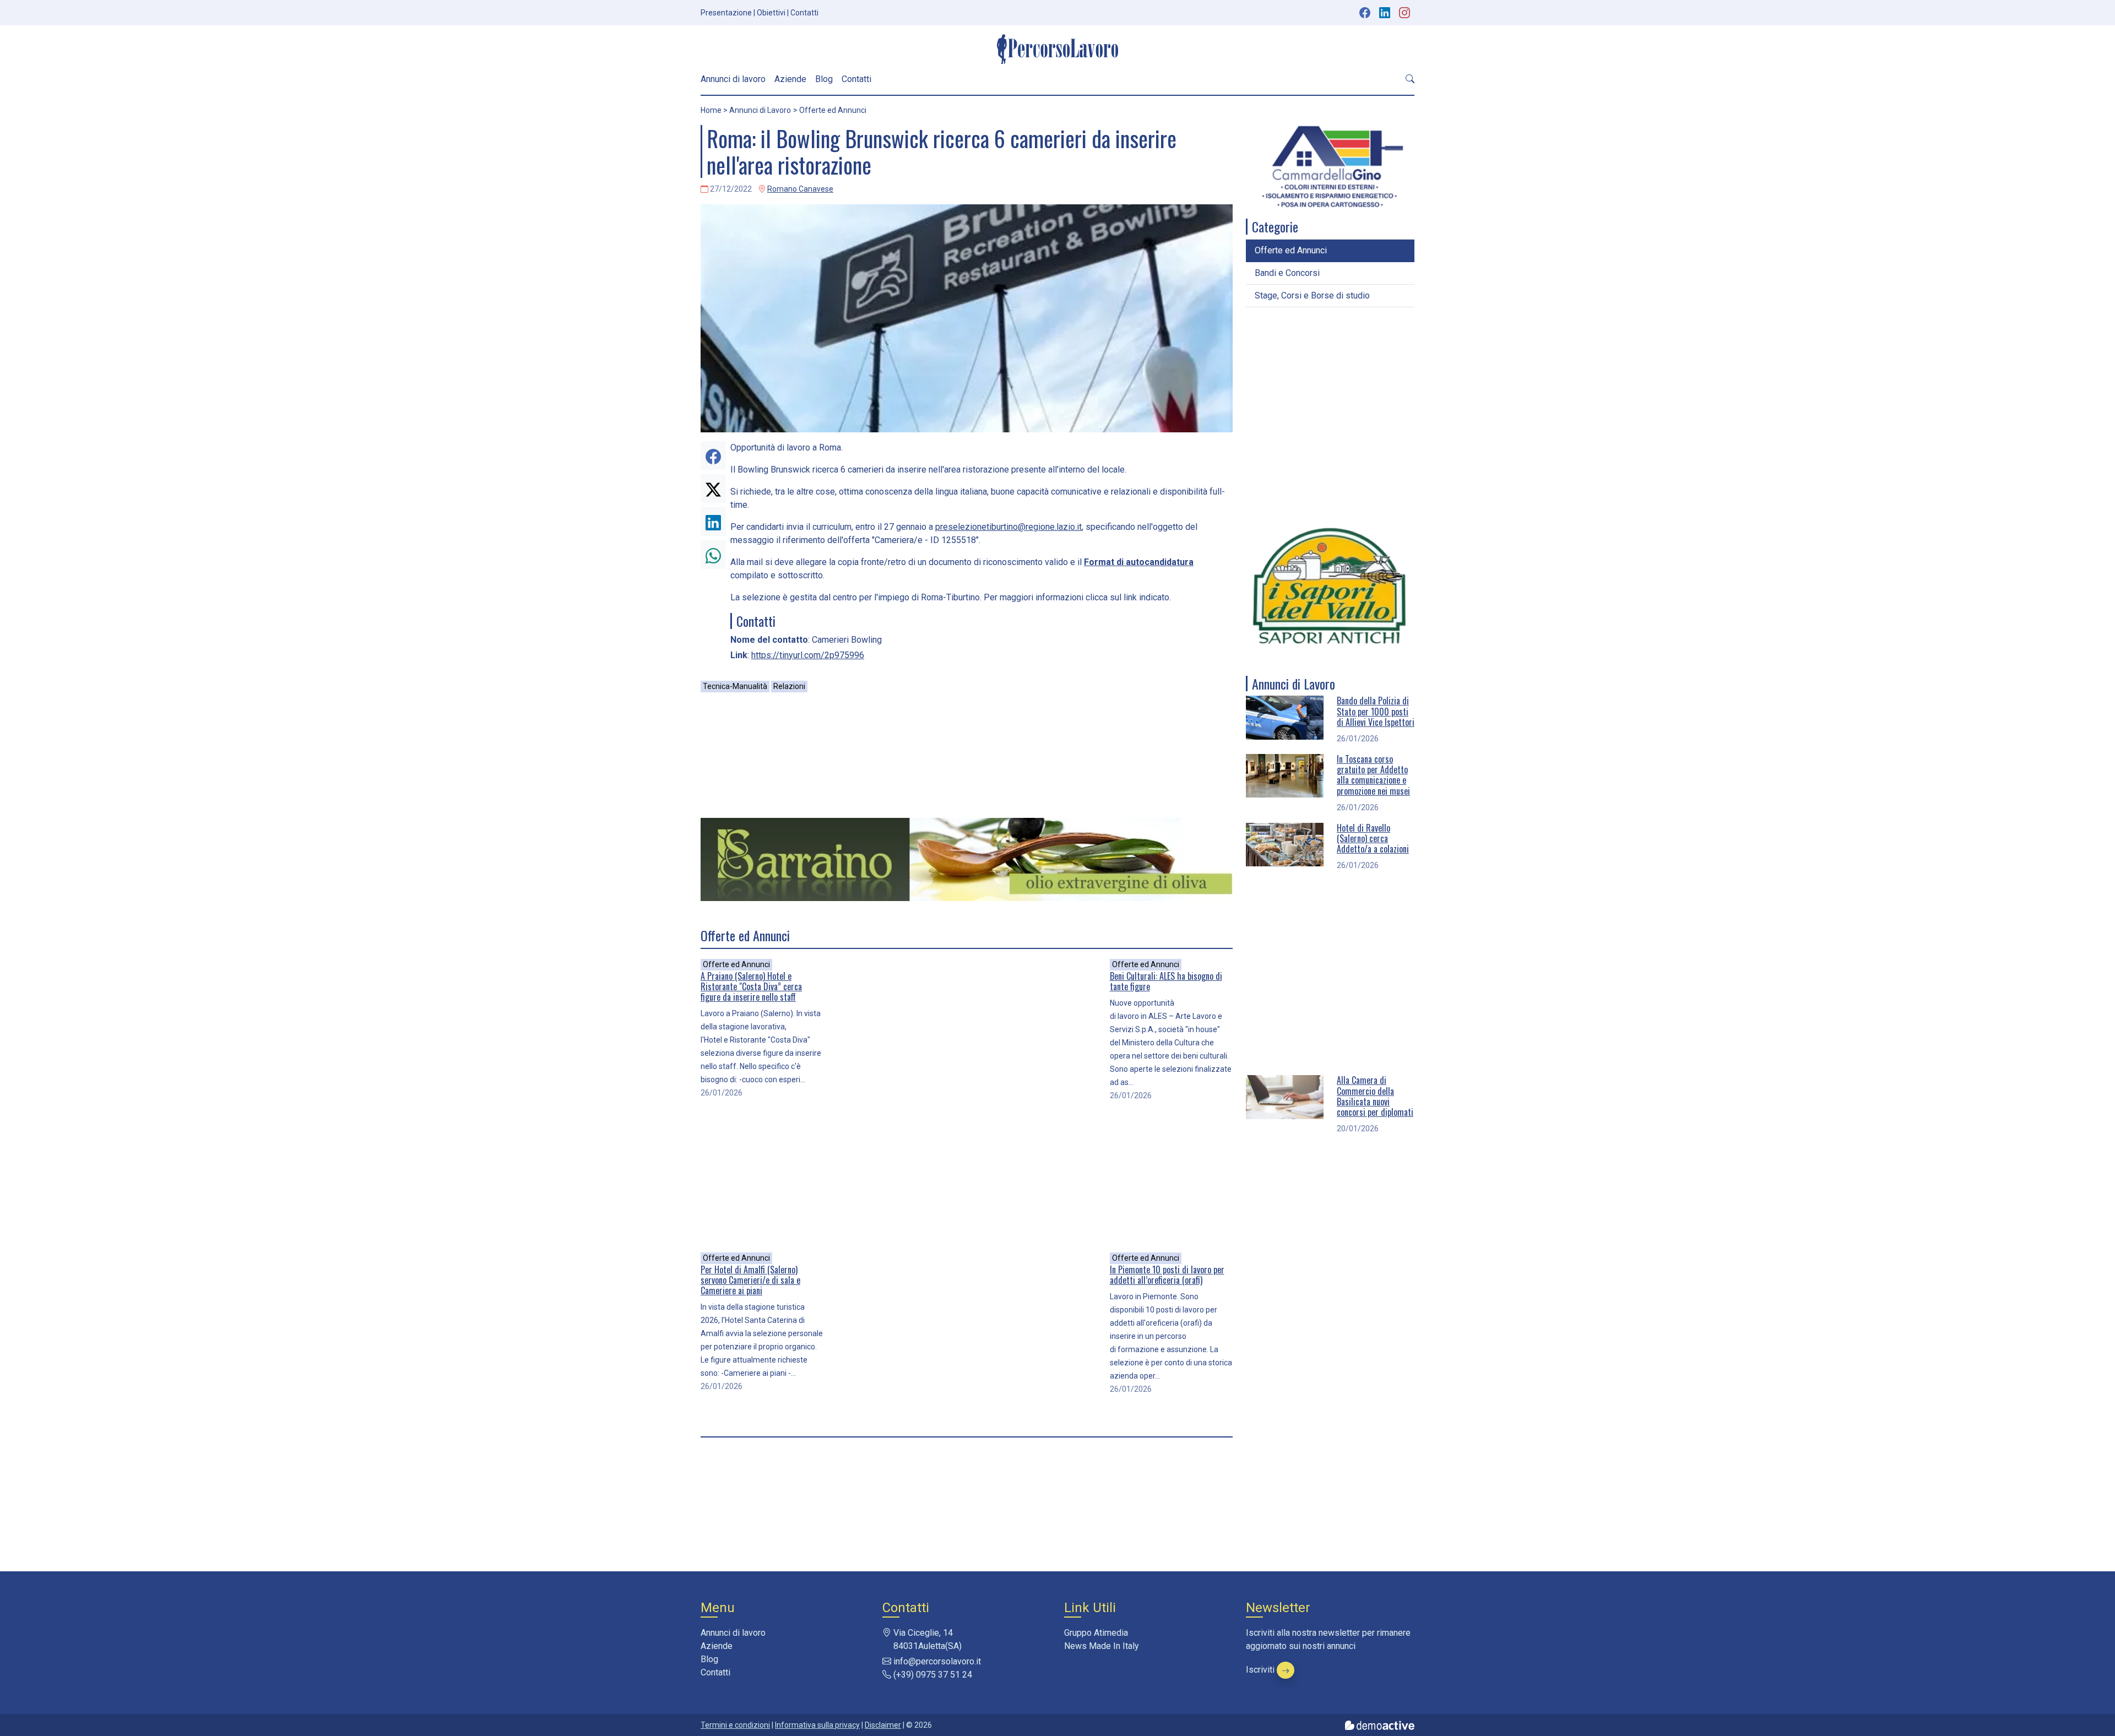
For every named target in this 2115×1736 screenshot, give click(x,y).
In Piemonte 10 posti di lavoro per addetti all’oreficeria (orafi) (1167, 1275)
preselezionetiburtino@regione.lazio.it (1008, 527)
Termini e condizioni (735, 1725)
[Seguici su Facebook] (1365, 13)
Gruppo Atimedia (1096, 1633)
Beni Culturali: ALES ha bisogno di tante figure (1166, 981)
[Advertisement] (967, 755)
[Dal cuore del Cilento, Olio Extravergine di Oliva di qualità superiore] (967, 859)
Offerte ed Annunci (736, 964)
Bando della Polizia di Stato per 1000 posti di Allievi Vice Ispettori (1376, 711)
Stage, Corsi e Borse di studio (1312, 295)
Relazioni (789, 686)
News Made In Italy (1102, 1646)
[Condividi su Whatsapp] (713, 555)
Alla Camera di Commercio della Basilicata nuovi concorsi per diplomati (1375, 1096)
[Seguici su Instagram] (1406, 13)
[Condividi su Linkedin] (713, 522)
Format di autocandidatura (1139, 562)
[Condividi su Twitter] (713, 489)
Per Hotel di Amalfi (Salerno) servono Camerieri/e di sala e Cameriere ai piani (750, 1280)
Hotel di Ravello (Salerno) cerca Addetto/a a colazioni (1373, 838)
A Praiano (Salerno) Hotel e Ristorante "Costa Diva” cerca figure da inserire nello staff (751, 986)
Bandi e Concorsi (1287, 273)
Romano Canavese (800, 189)
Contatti (804, 13)
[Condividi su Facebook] (713, 455)
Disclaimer (883, 1725)
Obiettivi (771, 13)
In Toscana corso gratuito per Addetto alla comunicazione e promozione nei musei (1373, 775)
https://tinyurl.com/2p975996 (808, 655)
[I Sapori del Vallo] (1330, 586)
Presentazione (726, 13)
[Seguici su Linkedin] (1386, 13)
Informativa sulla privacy (817, 1725)
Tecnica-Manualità (735, 686)
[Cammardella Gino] (1330, 167)
